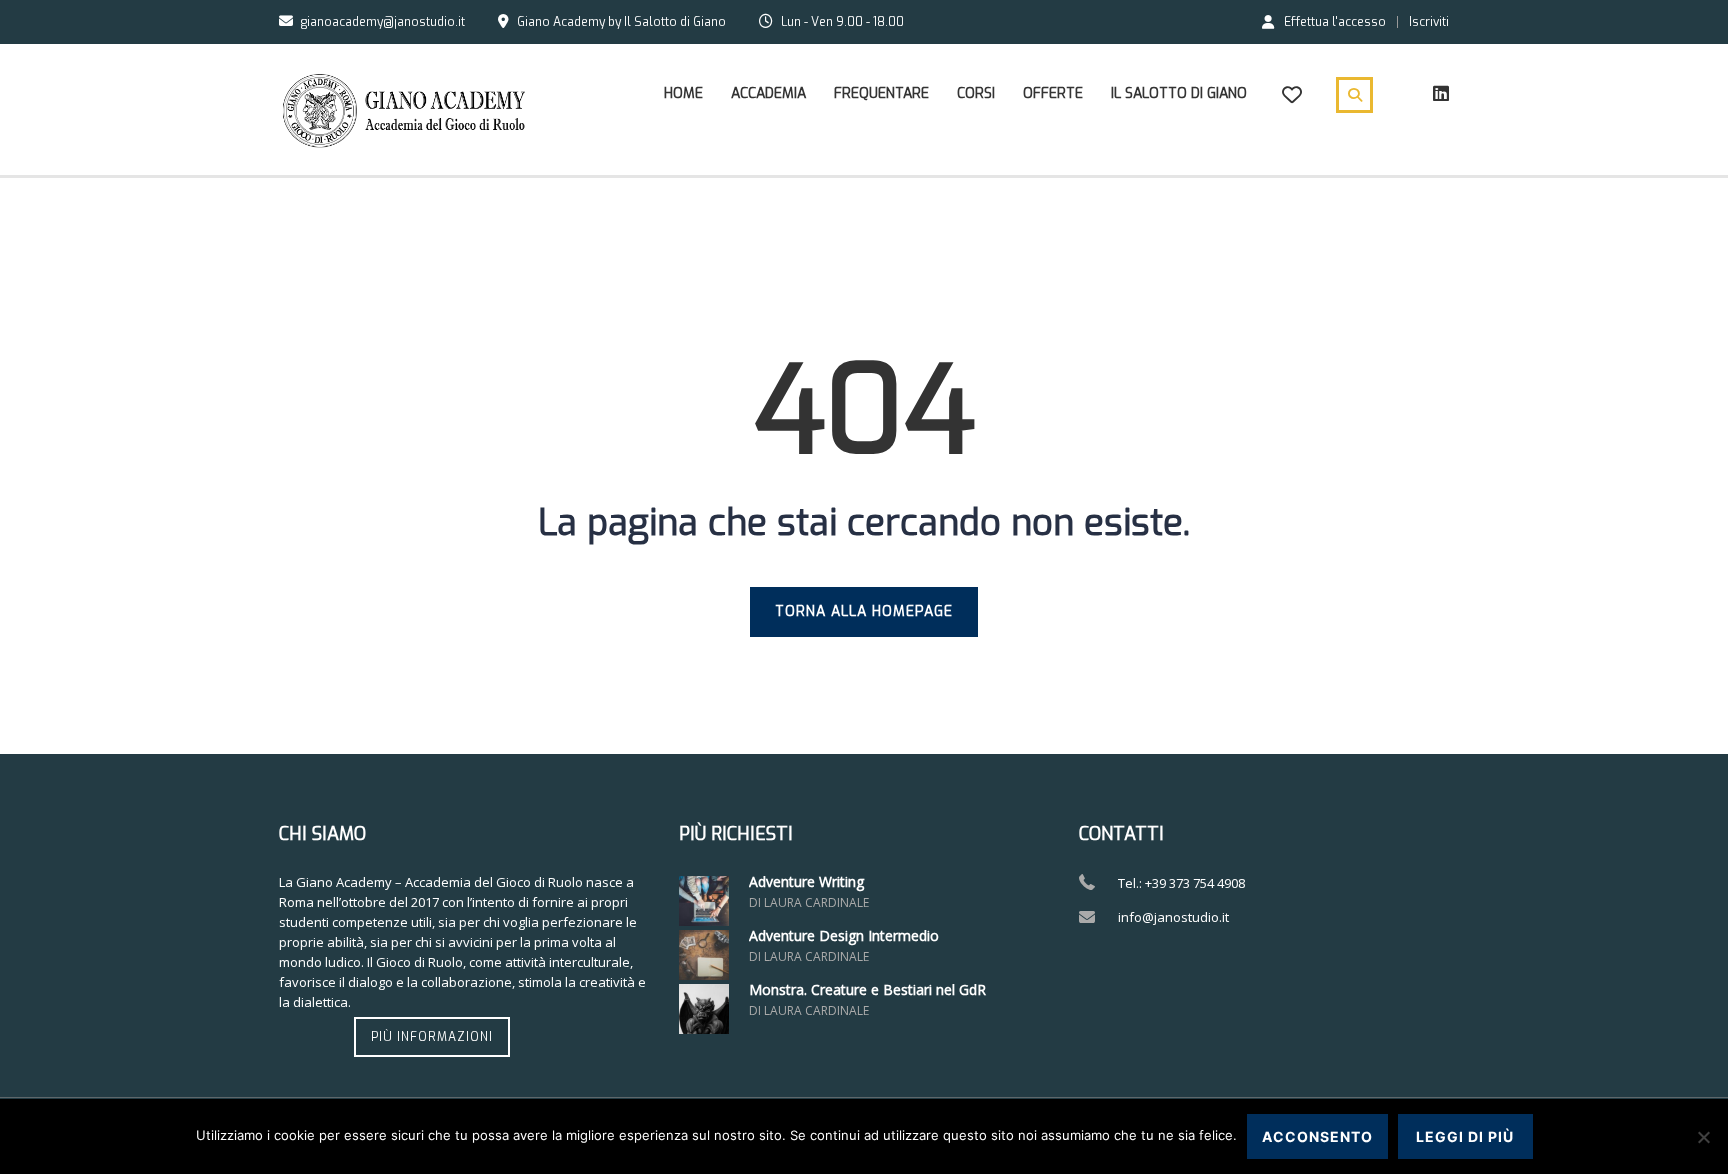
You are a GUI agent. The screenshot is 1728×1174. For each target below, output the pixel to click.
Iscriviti (1429, 22)
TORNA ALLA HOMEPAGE (864, 611)
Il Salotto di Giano (1179, 93)
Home (683, 93)
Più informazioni (432, 1037)
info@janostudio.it (1173, 917)
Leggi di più (1465, 1136)
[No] (1703, 1137)
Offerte (1053, 93)
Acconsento (1317, 1136)
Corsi (976, 93)
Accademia (768, 93)
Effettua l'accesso (1335, 21)
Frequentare (881, 93)
